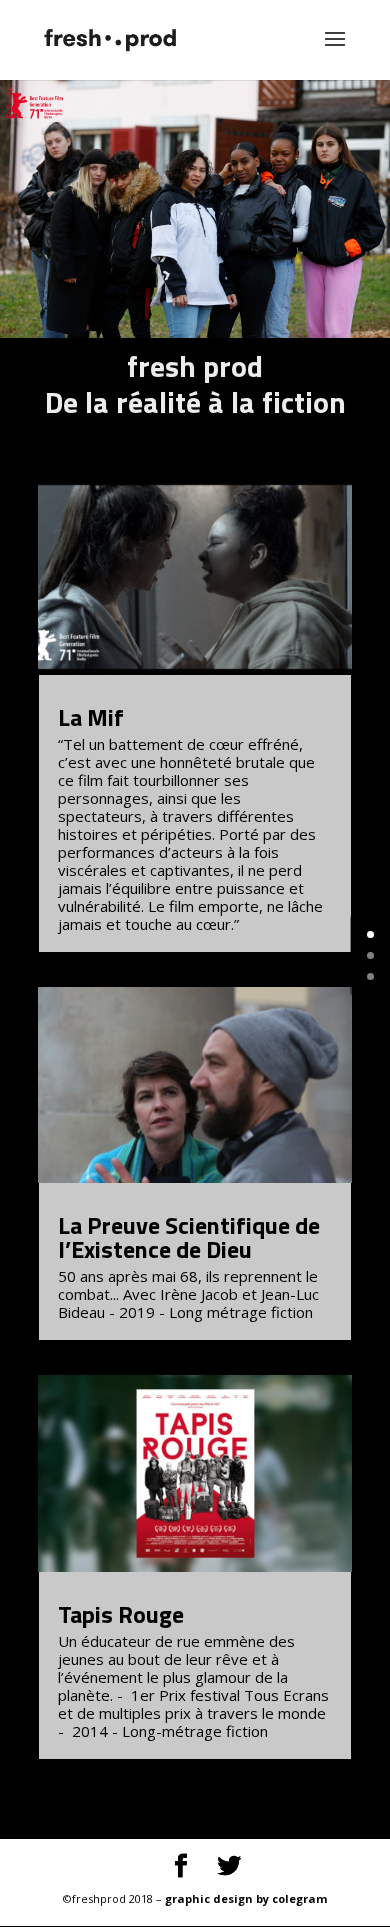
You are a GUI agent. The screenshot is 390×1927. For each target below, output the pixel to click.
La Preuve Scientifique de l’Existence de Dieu (189, 1237)
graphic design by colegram (246, 1898)
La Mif (91, 717)
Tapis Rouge (121, 1614)
